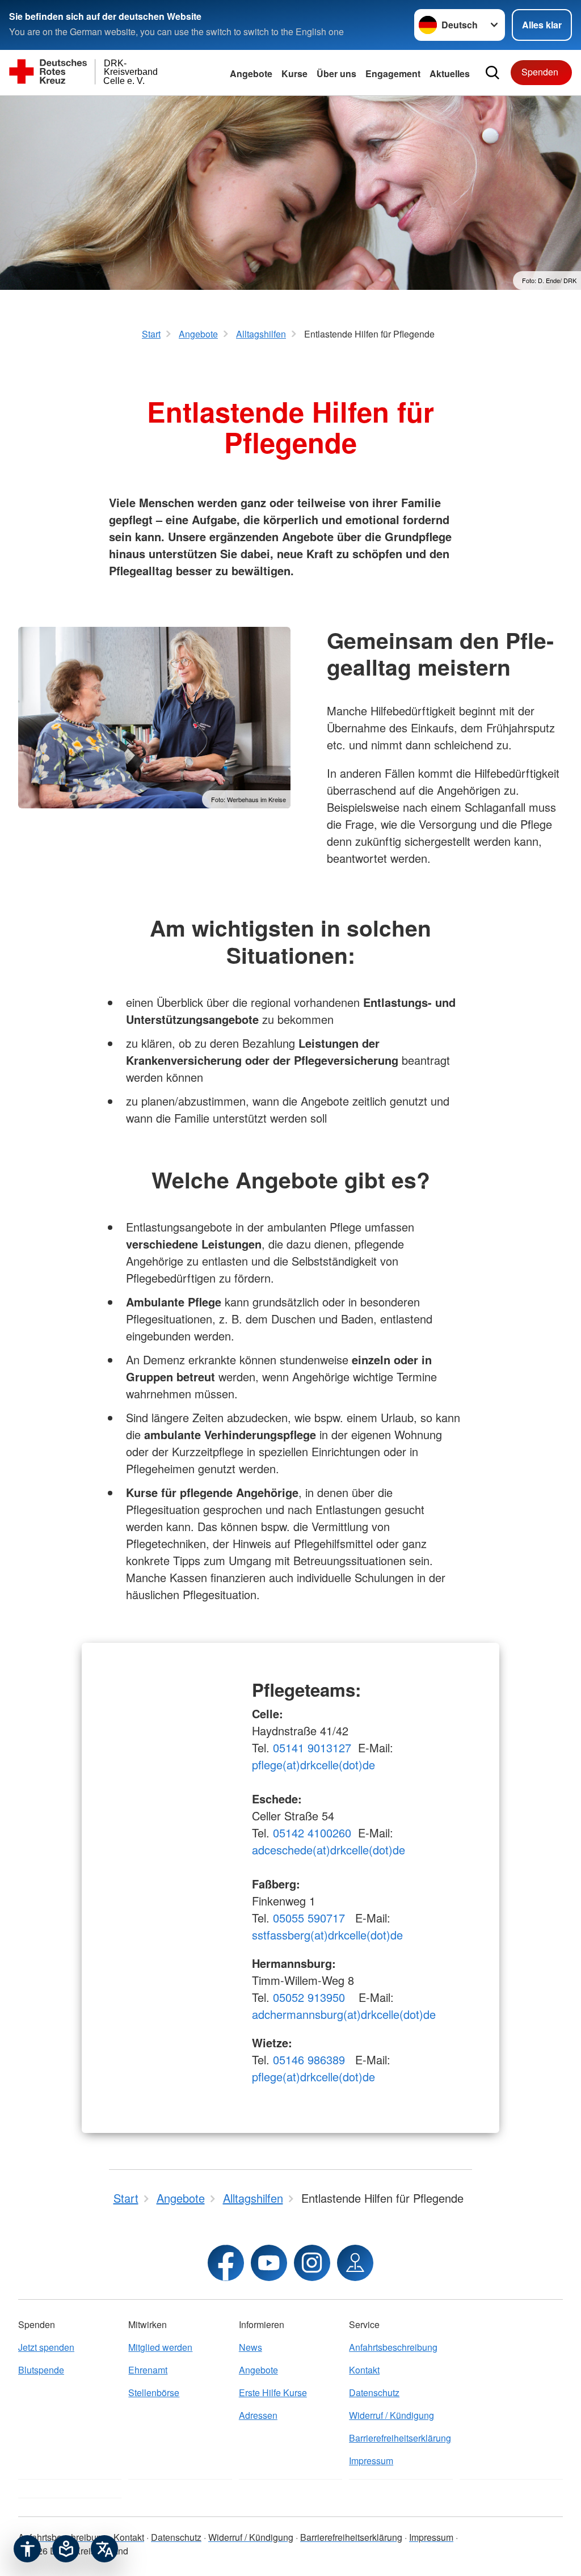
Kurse (294, 73)
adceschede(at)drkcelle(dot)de (329, 1850)
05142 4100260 (312, 1833)
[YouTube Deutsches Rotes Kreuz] (269, 2263)
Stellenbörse (154, 2392)
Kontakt (364, 2370)
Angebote (251, 73)
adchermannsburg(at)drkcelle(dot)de (344, 2014)
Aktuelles (450, 73)
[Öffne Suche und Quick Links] (492, 73)
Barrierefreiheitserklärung (400, 2438)
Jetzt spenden (46, 2347)
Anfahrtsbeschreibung (393, 2347)
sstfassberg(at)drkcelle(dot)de (327, 1935)
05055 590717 (309, 1918)
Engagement (393, 73)
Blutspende (41, 2370)
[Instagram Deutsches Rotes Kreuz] (312, 2263)
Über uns (336, 73)
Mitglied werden (160, 2347)
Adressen (258, 2415)
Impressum (371, 2461)
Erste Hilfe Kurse (273, 2392)
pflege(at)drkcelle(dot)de (313, 1765)
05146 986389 (309, 2059)
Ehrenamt (148, 2370)
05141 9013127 (312, 1747)
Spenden (540, 72)
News (250, 2347)
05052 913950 (311, 1997)
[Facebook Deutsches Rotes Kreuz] (226, 2263)
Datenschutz (374, 2392)
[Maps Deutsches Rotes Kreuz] (355, 2263)
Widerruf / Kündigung (391, 2415)
